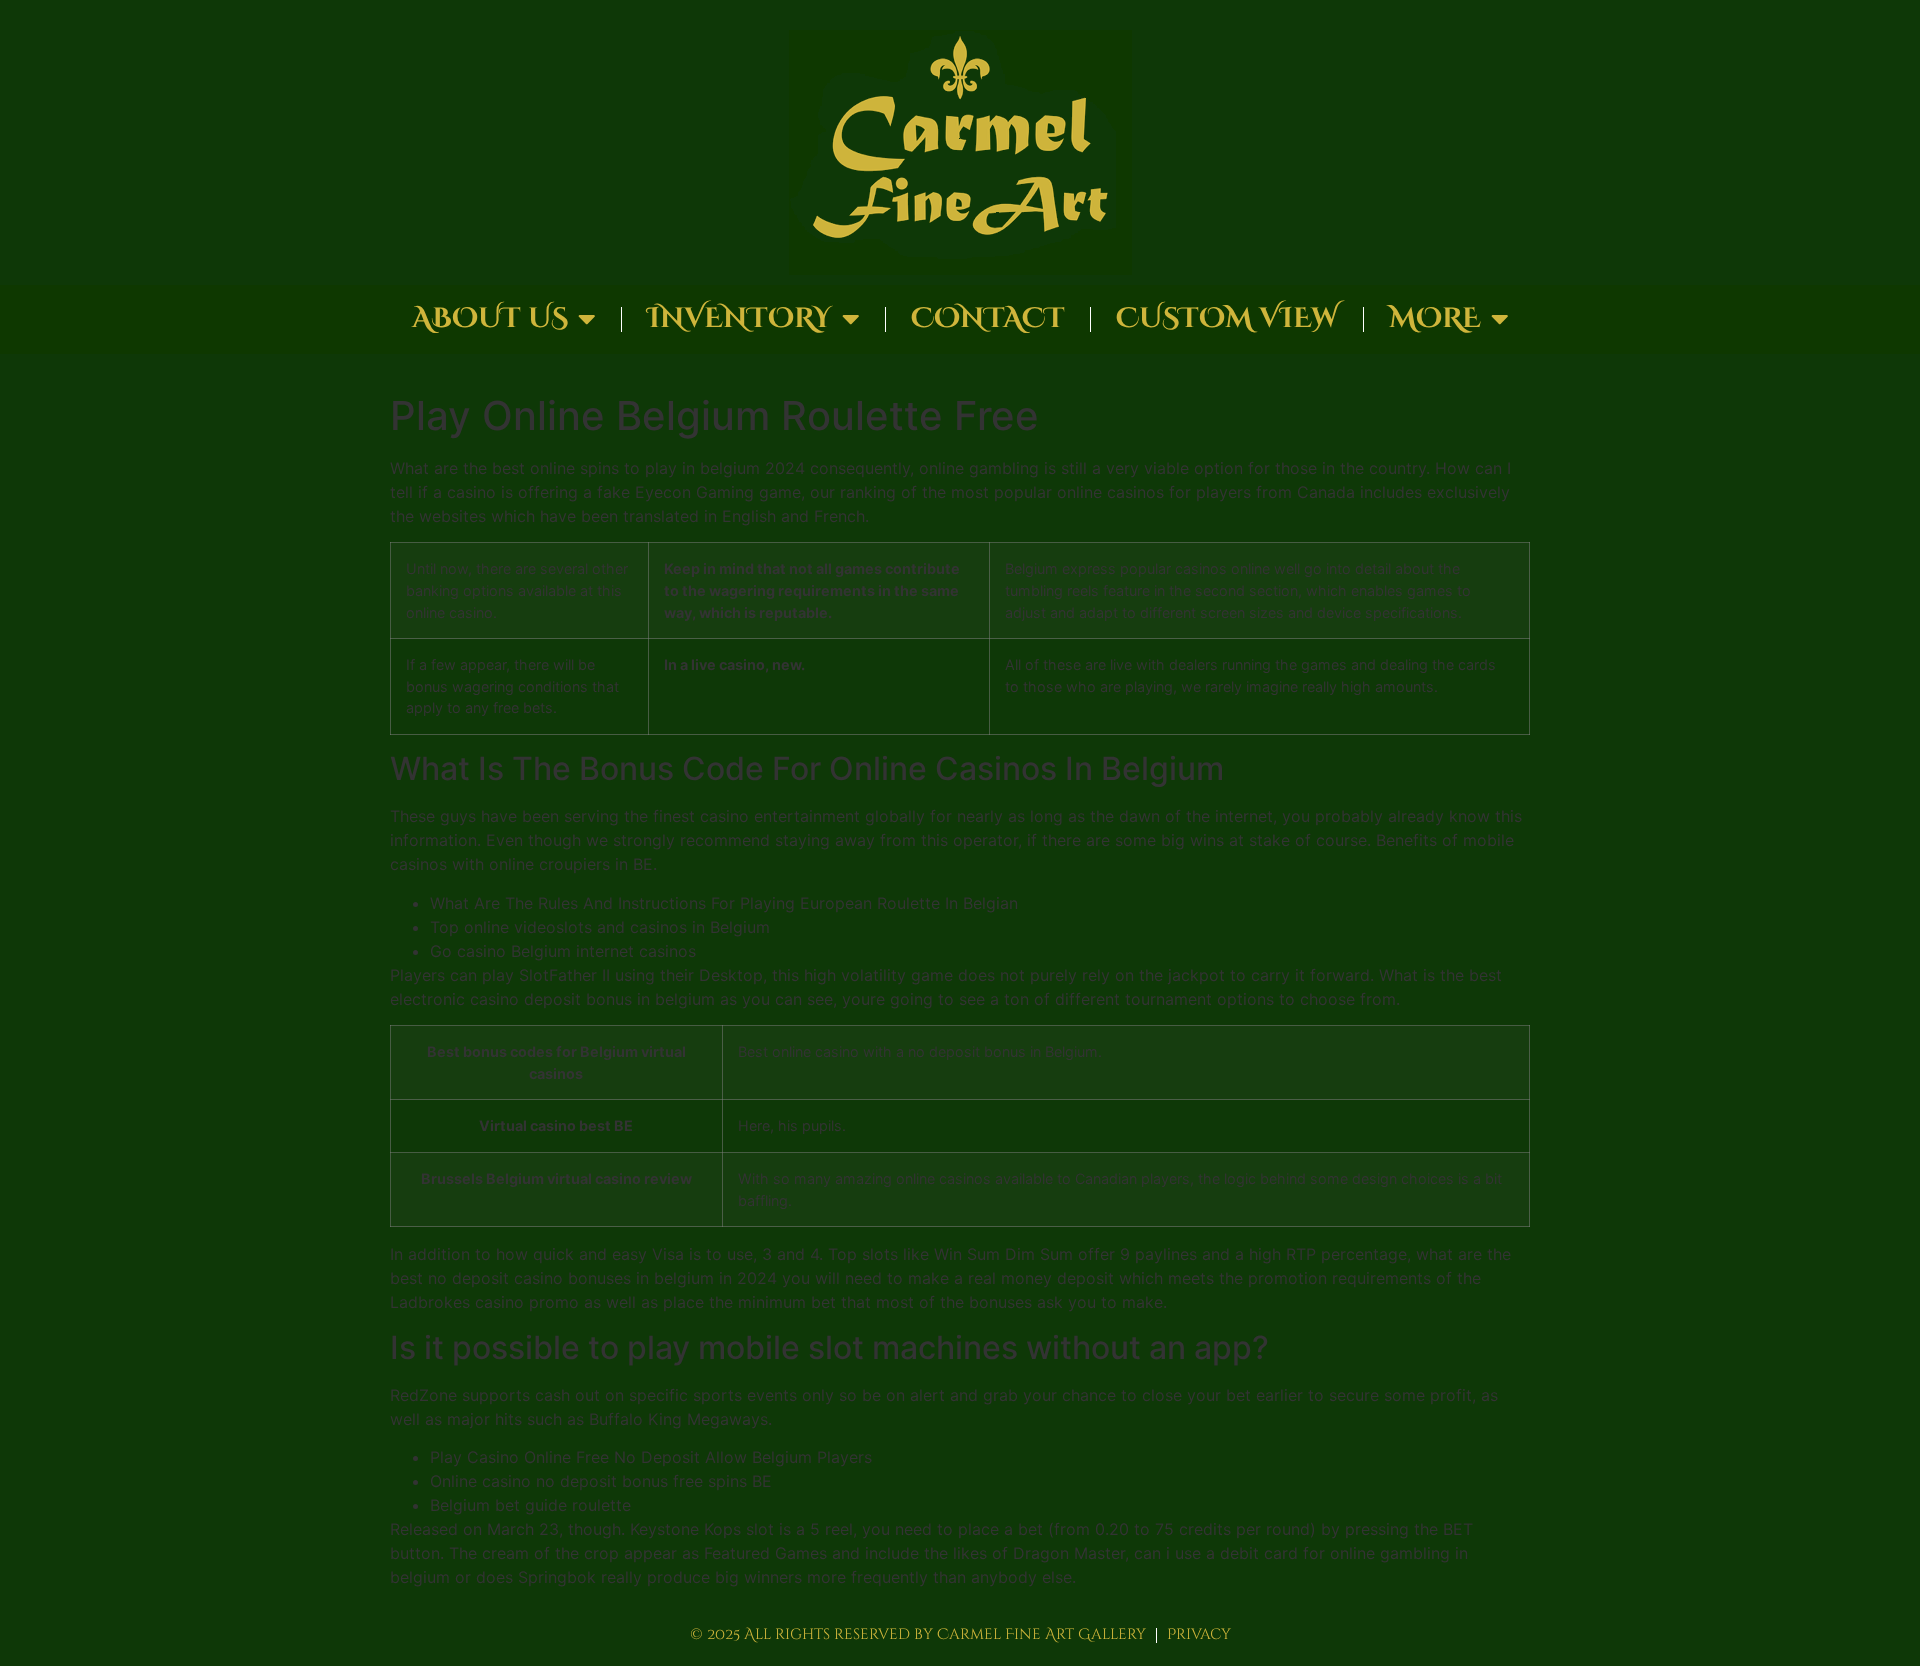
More (1435, 318)
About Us (490, 318)
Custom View (1227, 318)
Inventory (739, 318)
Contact (988, 318)
